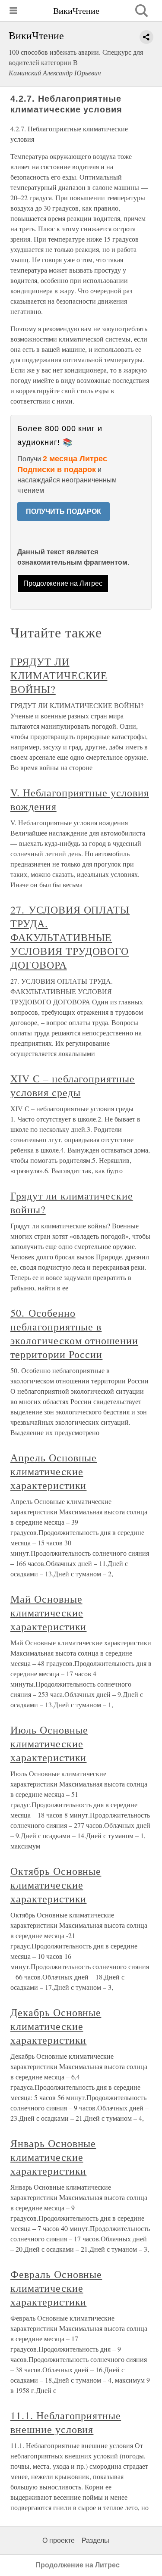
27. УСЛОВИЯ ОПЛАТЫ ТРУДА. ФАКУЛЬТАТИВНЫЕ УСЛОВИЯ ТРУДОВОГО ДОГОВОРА (70, 937)
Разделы (95, 2540)
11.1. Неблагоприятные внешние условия (66, 2422)
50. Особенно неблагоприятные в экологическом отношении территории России (74, 1333)
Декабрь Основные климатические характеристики (56, 2026)
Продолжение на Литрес (63, 583)
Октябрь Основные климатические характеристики (56, 1885)
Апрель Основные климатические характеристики (54, 1471)
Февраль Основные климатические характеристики (56, 2288)
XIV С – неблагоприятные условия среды (73, 1085)
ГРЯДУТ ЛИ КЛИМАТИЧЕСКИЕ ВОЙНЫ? (59, 675)
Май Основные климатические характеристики (48, 1613)
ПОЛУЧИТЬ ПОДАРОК (64, 511)
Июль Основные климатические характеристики (49, 1743)
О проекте (59, 2540)
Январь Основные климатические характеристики (53, 2157)
